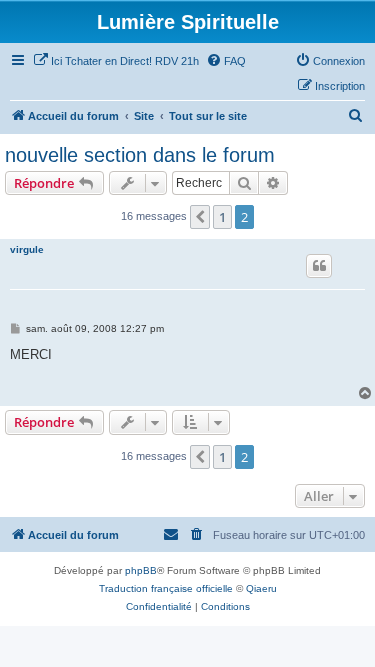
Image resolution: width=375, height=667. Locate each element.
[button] (200, 217)
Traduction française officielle (166, 588)
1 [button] (222, 217)
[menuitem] (116, 61)
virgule (27, 249)
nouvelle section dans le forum (140, 155)
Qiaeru (261, 588)
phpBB (141, 570)
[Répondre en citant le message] (319, 266)
